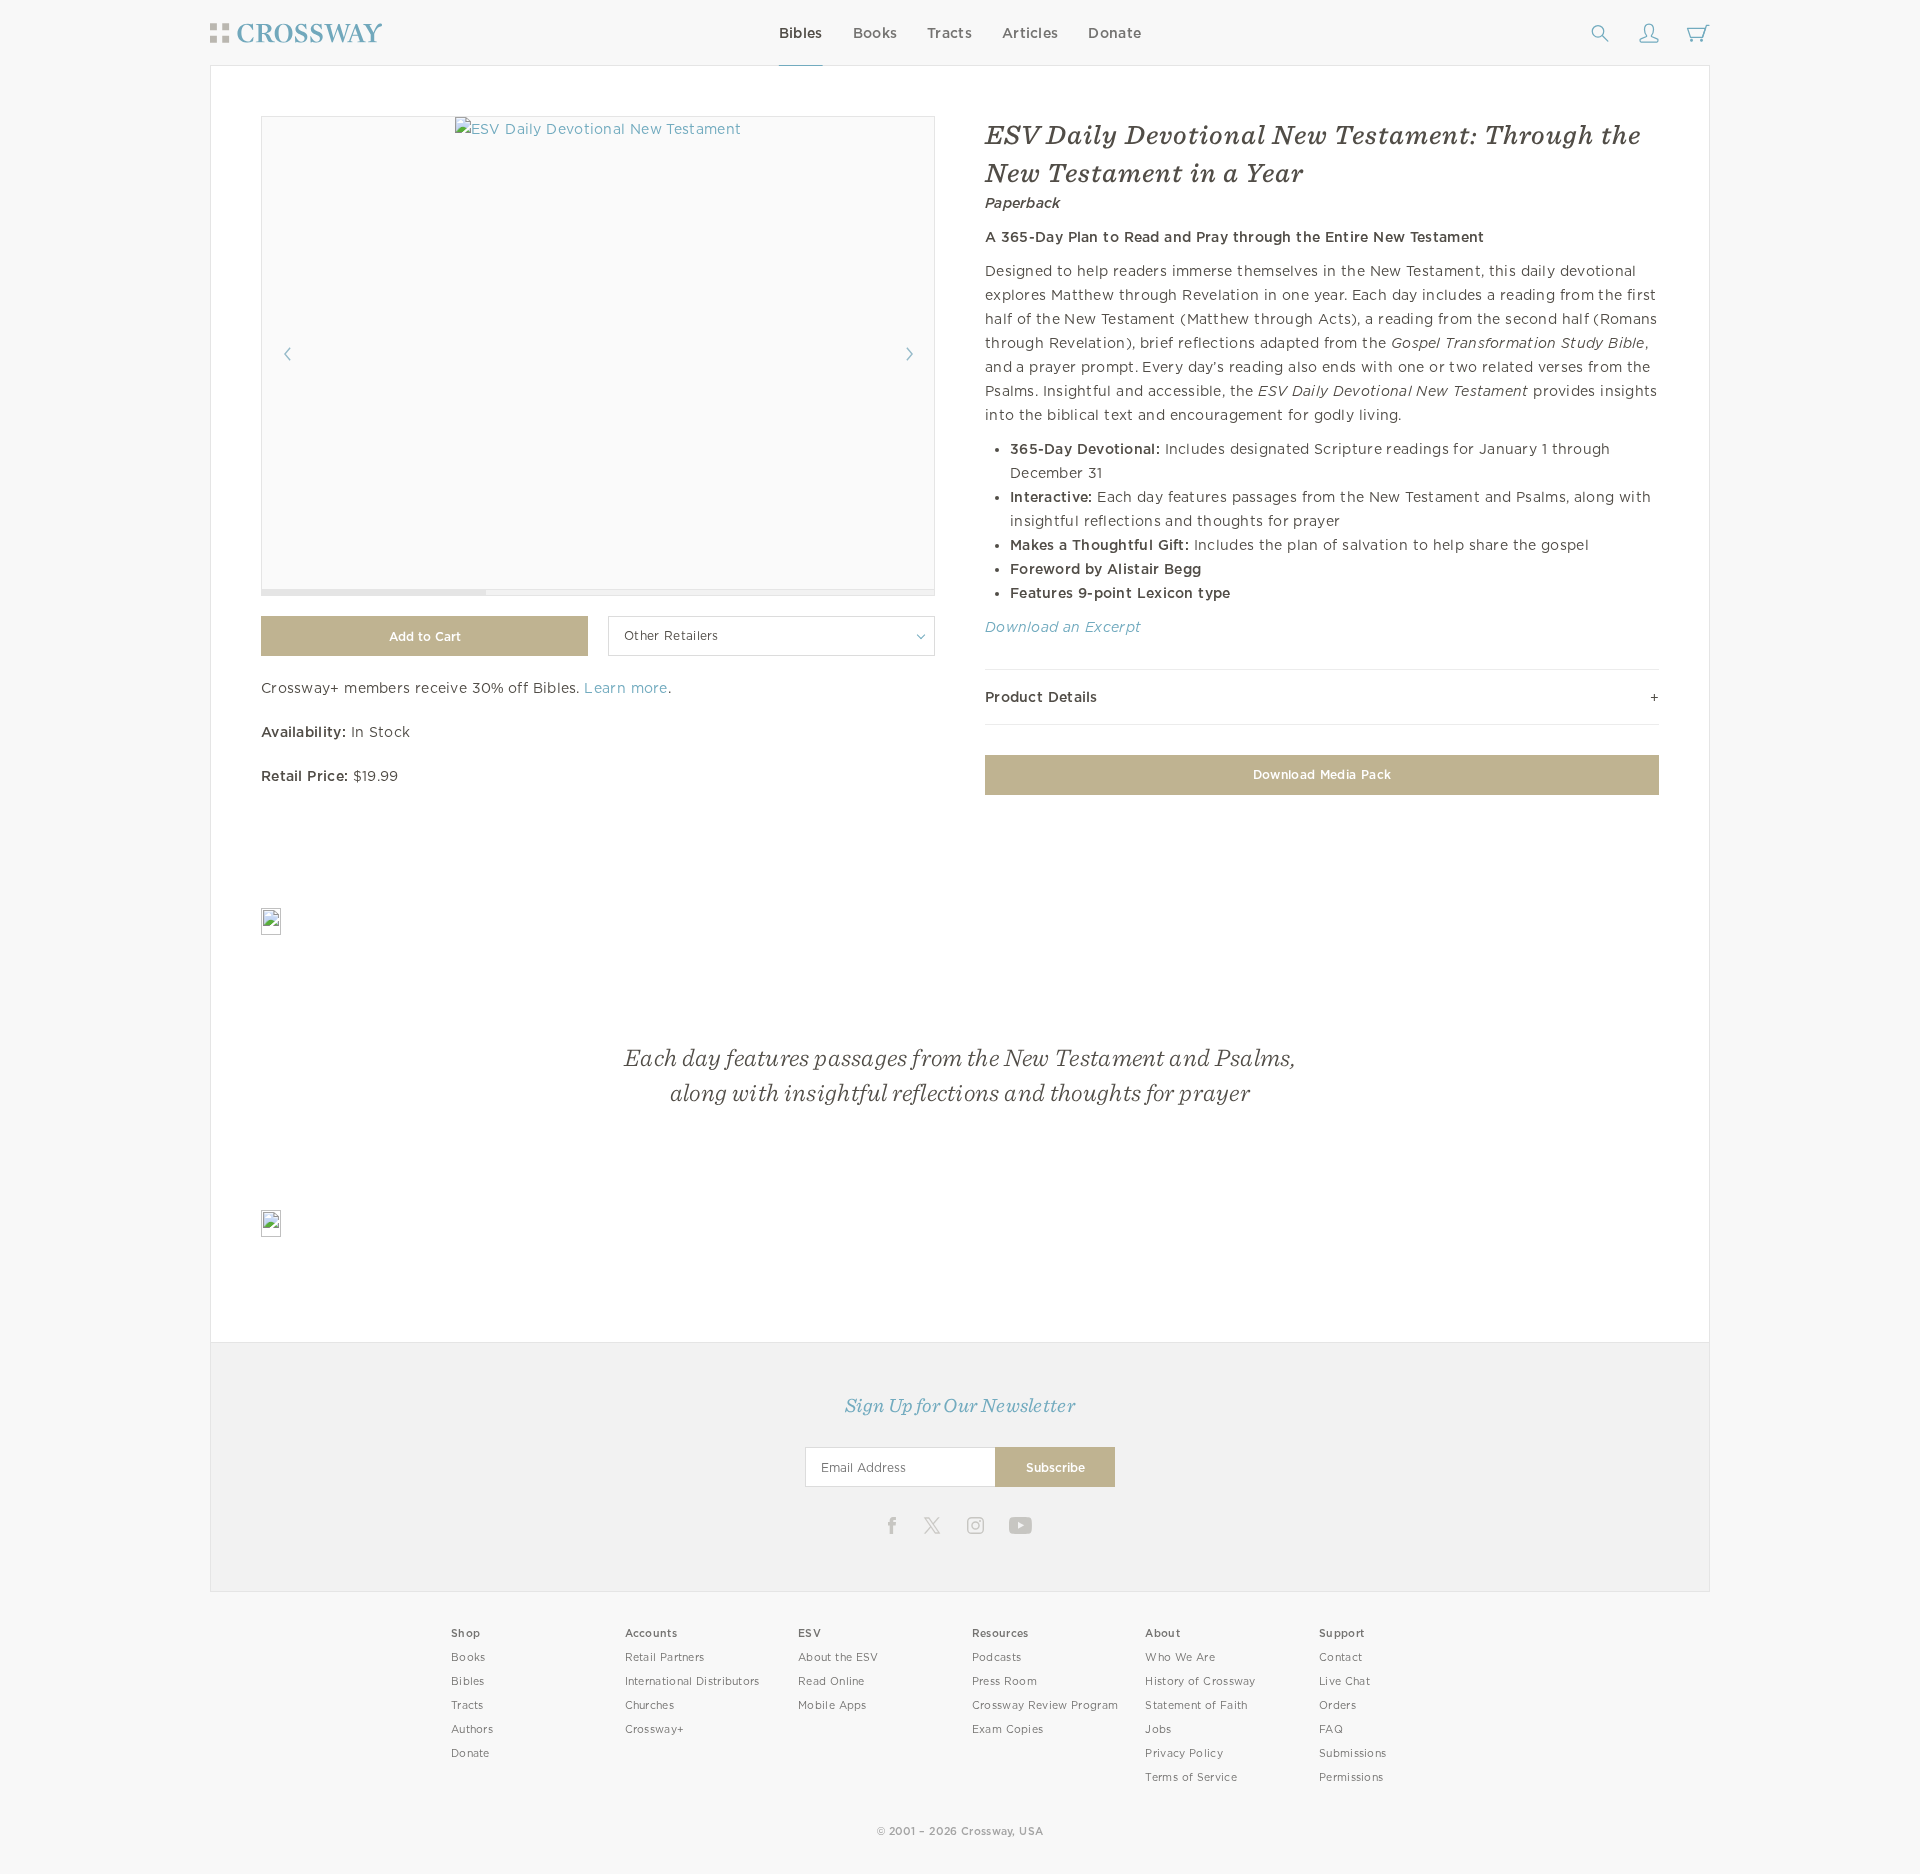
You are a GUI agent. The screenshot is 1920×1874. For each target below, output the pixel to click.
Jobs (1158, 1729)
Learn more (625, 688)
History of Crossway (1200, 1681)
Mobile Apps (832, 1705)
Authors (472, 1729)
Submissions (1352, 1753)
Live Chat (1344, 1681)
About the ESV (838, 1657)
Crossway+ (655, 1729)
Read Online (831, 1681)
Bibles (801, 33)
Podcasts (996, 1657)
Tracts (949, 33)
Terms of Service (1190, 1777)
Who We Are (1180, 1657)
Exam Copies (1008, 1729)
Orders (1337, 1705)
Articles (1030, 33)
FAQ (1331, 1729)
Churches (649, 1705)
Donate (1114, 33)
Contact (1340, 1657)
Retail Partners (665, 1657)
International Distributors (692, 1681)
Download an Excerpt (1063, 627)
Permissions (1351, 1777)
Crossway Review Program (1045, 1705)
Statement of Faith (1196, 1705)
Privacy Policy (1184, 1753)
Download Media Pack (1322, 774)
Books (875, 33)
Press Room (1004, 1681)
